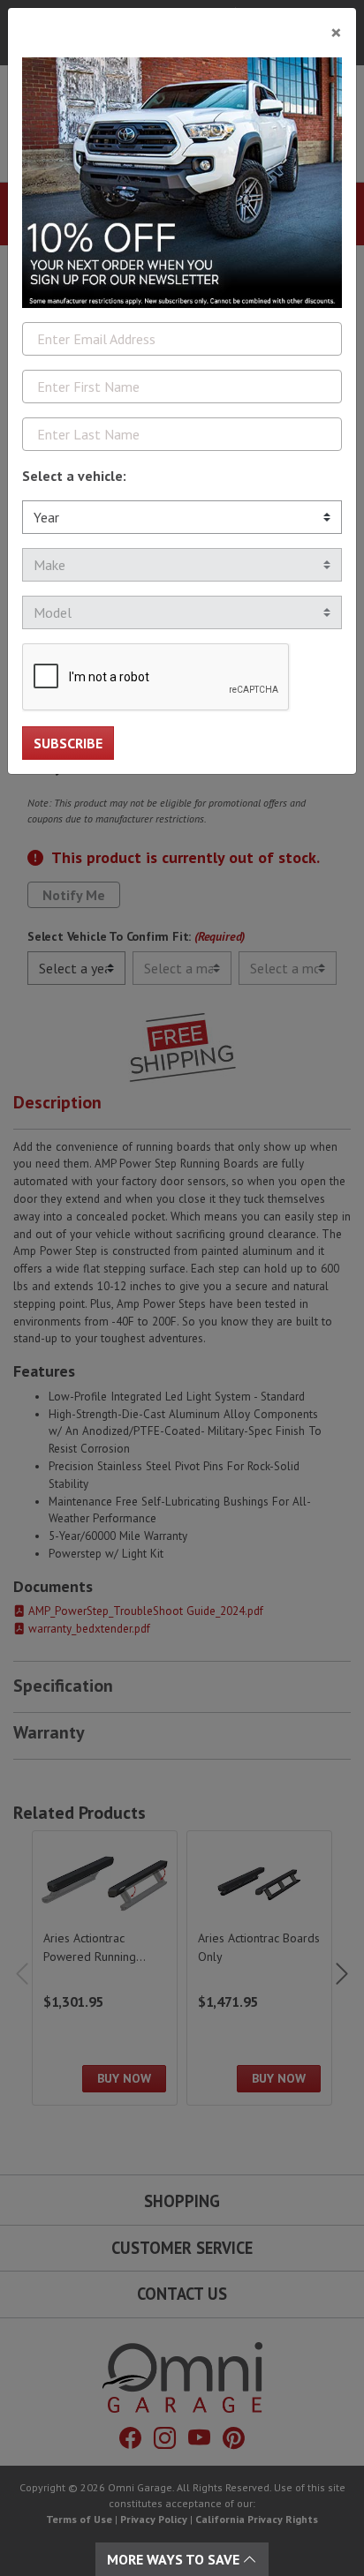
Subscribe (68, 743)
